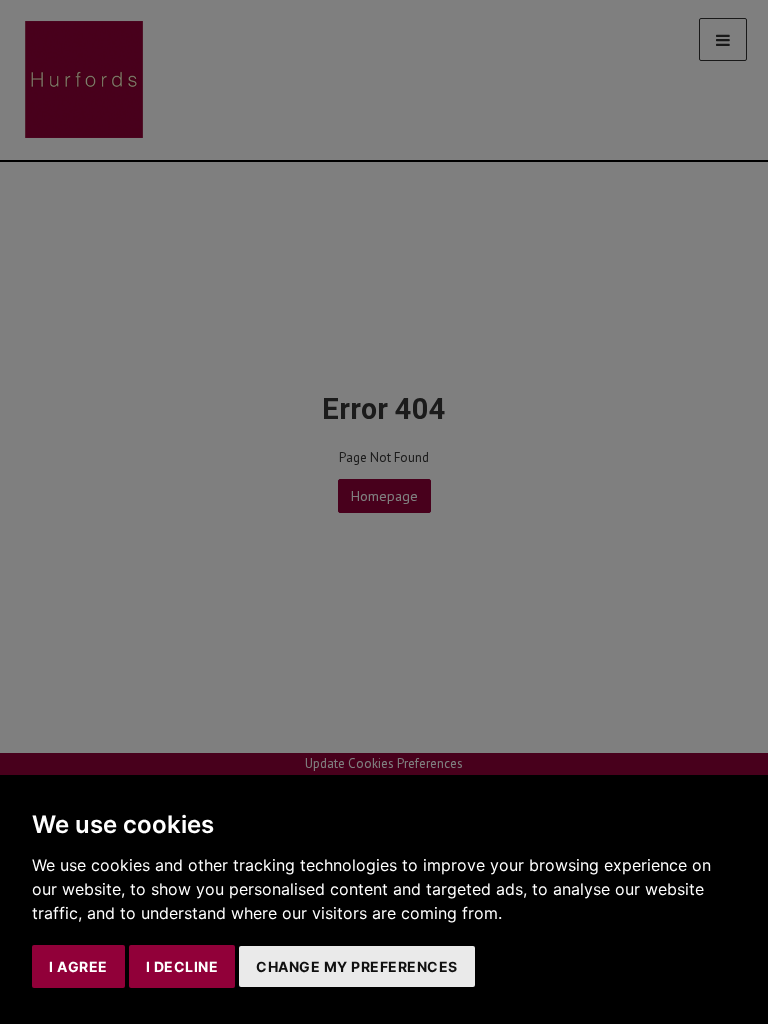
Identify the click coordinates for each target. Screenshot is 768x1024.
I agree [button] (78, 966)
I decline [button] (182, 966)
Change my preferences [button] (357, 966)
